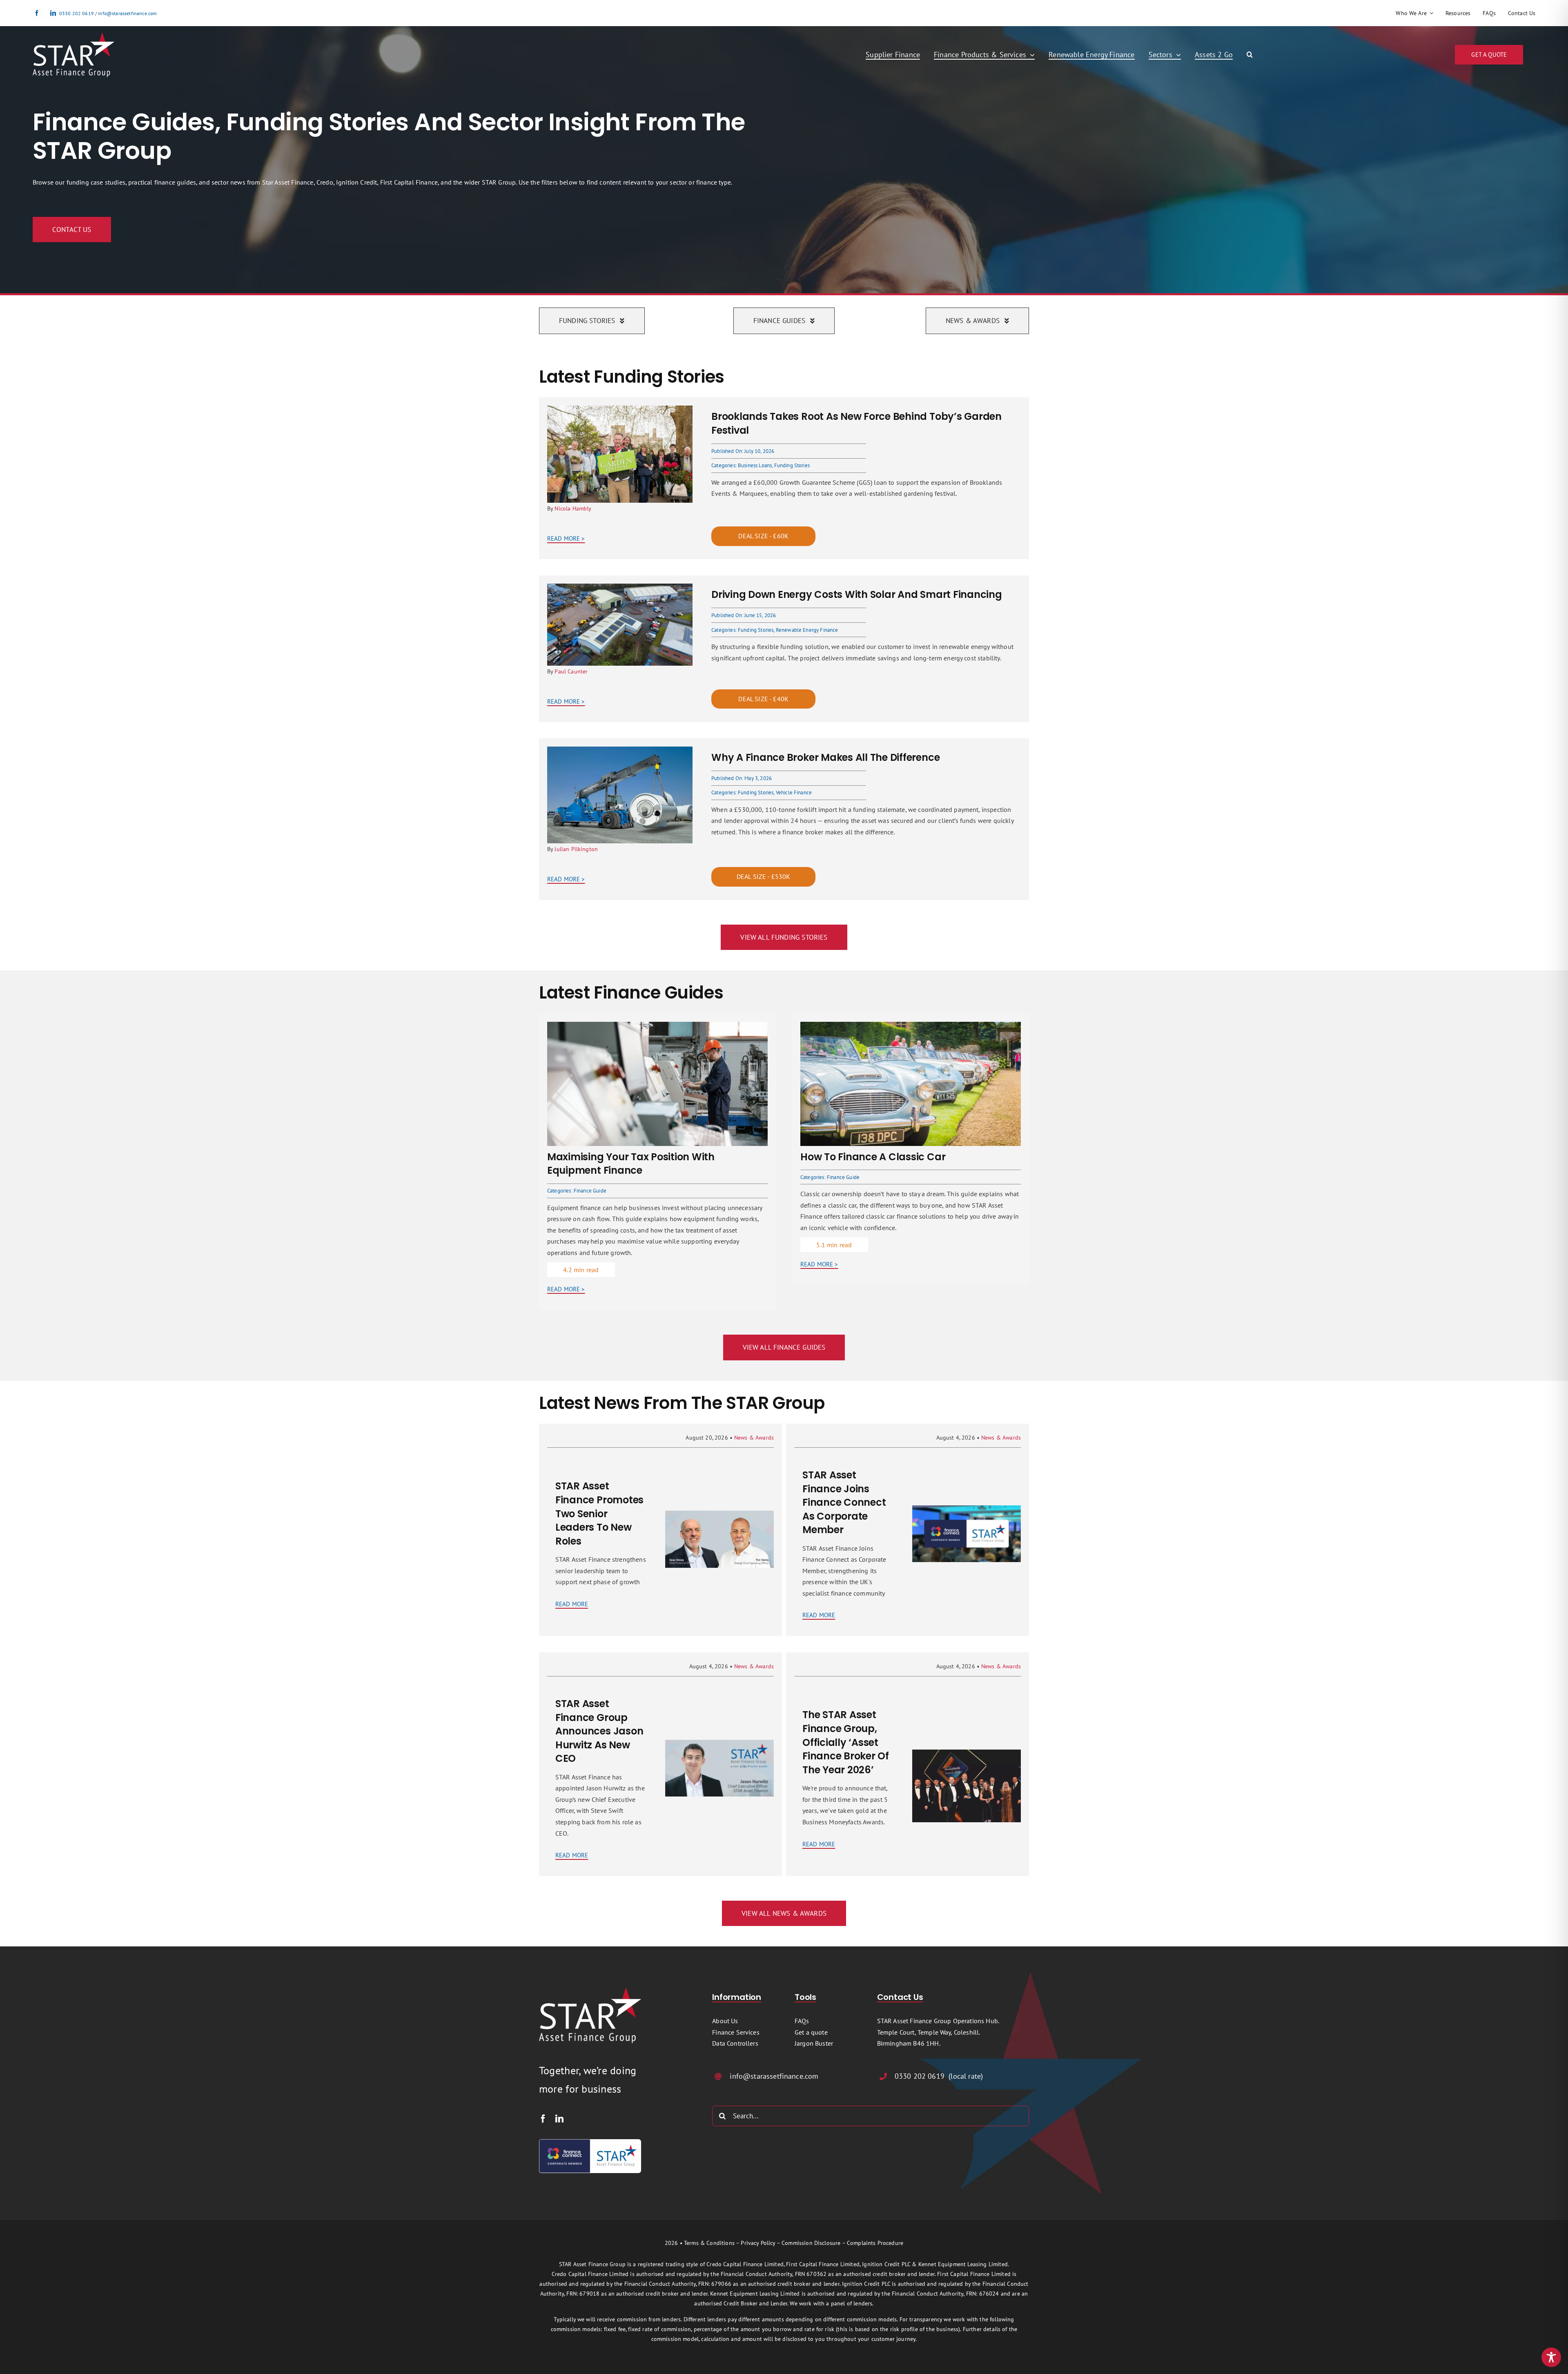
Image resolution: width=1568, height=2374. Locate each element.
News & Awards (754, 1438)
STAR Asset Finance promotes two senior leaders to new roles (599, 1513)
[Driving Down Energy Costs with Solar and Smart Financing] (620, 589)
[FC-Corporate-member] (590, 2142)
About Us (725, 2021)
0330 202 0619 (77, 13)
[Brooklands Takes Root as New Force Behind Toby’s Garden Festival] (620, 411)
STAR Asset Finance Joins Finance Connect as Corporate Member (844, 1502)
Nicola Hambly (573, 508)
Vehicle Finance (794, 792)
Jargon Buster (814, 2043)
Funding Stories (792, 465)
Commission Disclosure (811, 2243)
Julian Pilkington (576, 849)
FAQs (802, 2021)
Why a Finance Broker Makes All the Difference (825, 757)
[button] (1250, 55)
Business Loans (755, 465)
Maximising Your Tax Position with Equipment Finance (631, 1164)
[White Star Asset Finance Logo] (73, 36)
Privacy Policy (758, 2243)
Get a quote (811, 2032)
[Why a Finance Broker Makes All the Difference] (620, 752)
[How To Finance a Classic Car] (911, 1027)
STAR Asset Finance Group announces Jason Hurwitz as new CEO (599, 1731)
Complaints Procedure (875, 2243)
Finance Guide (590, 1191)
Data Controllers (735, 2043)
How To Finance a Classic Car (873, 1157)
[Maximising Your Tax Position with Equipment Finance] (657, 1027)
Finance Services (736, 2032)
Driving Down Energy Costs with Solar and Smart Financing (857, 594)
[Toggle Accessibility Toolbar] (1551, 2357)
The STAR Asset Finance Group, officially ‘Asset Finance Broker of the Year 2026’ (846, 1742)
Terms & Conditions (709, 2243)
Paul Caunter (571, 671)
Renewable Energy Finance (807, 630)
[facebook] (37, 13)
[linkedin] (53, 13)
